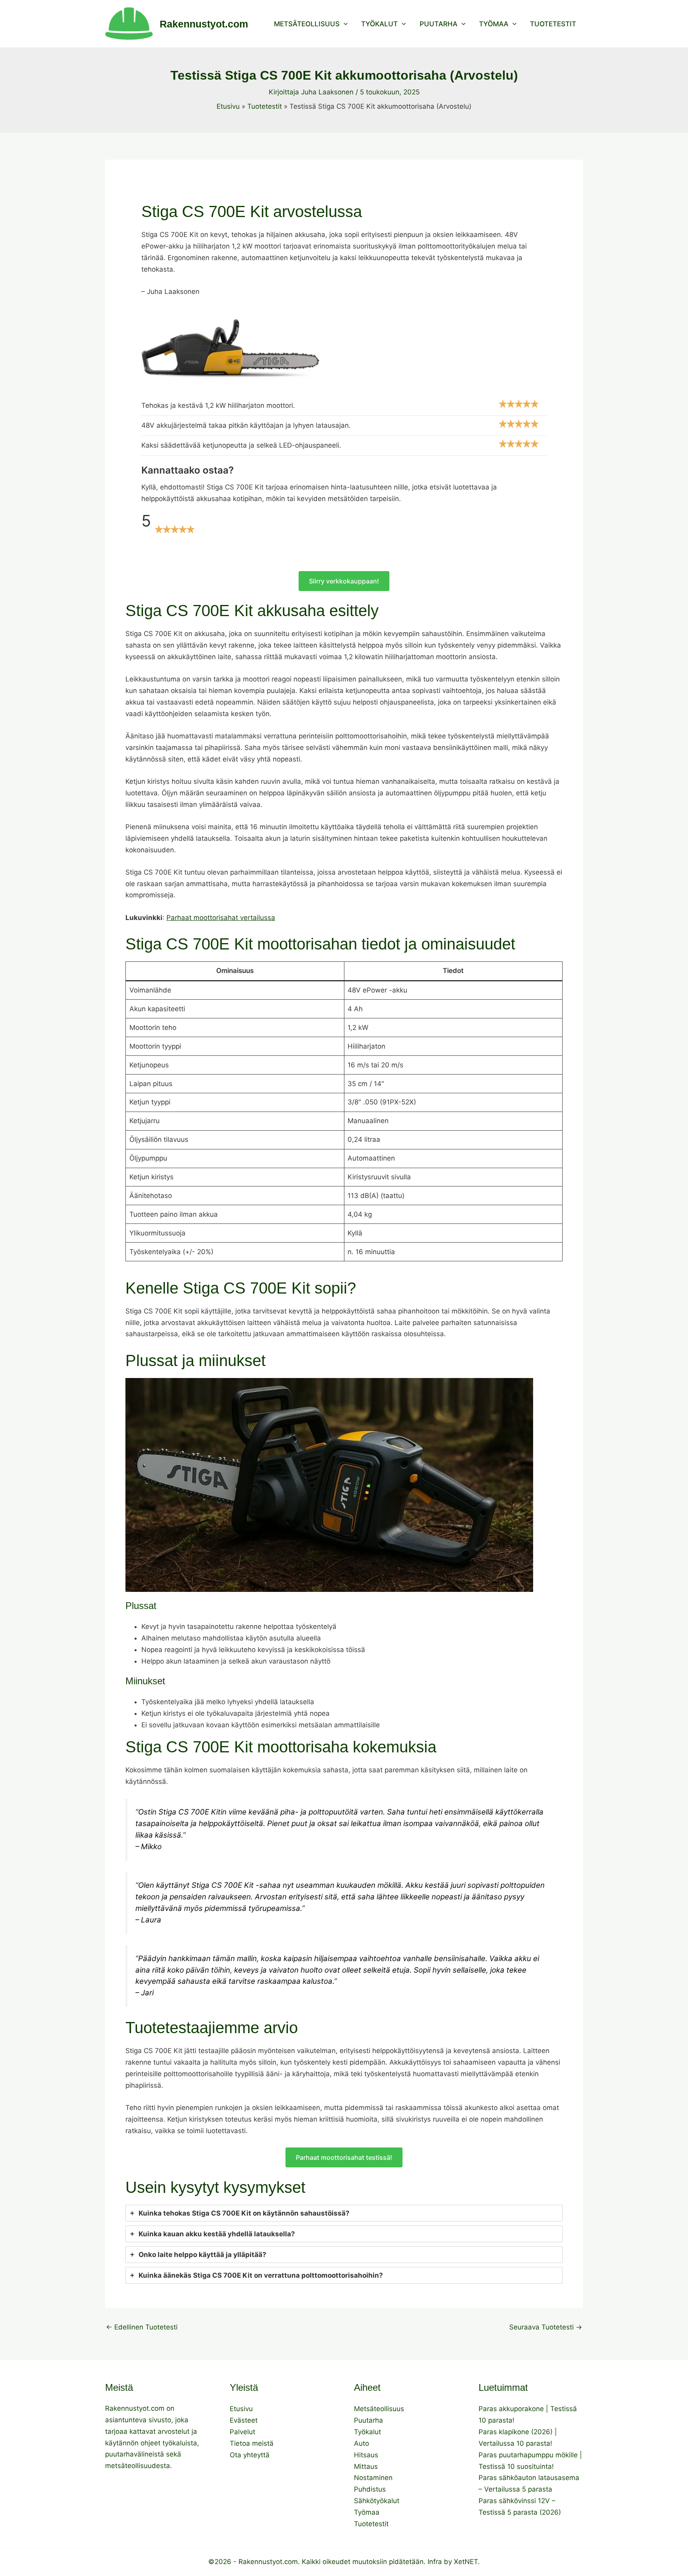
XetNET (466, 2562)
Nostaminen (373, 2478)
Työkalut (379, 24)
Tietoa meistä (252, 2443)
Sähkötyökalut (377, 2501)
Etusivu (241, 2409)
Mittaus (366, 2466)
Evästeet (244, 2420)
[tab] (344, 2213)
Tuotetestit (553, 24)
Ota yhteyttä (250, 2455)
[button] (344, 24)
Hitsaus (366, 2455)
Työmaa (494, 24)
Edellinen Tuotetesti (142, 2327)
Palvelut (242, 2432)
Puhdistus (370, 2489)
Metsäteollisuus (307, 24)
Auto (362, 2443)
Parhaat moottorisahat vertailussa (221, 918)
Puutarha (439, 24)
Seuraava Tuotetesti (546, 2327)
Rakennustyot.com (204, 24)
